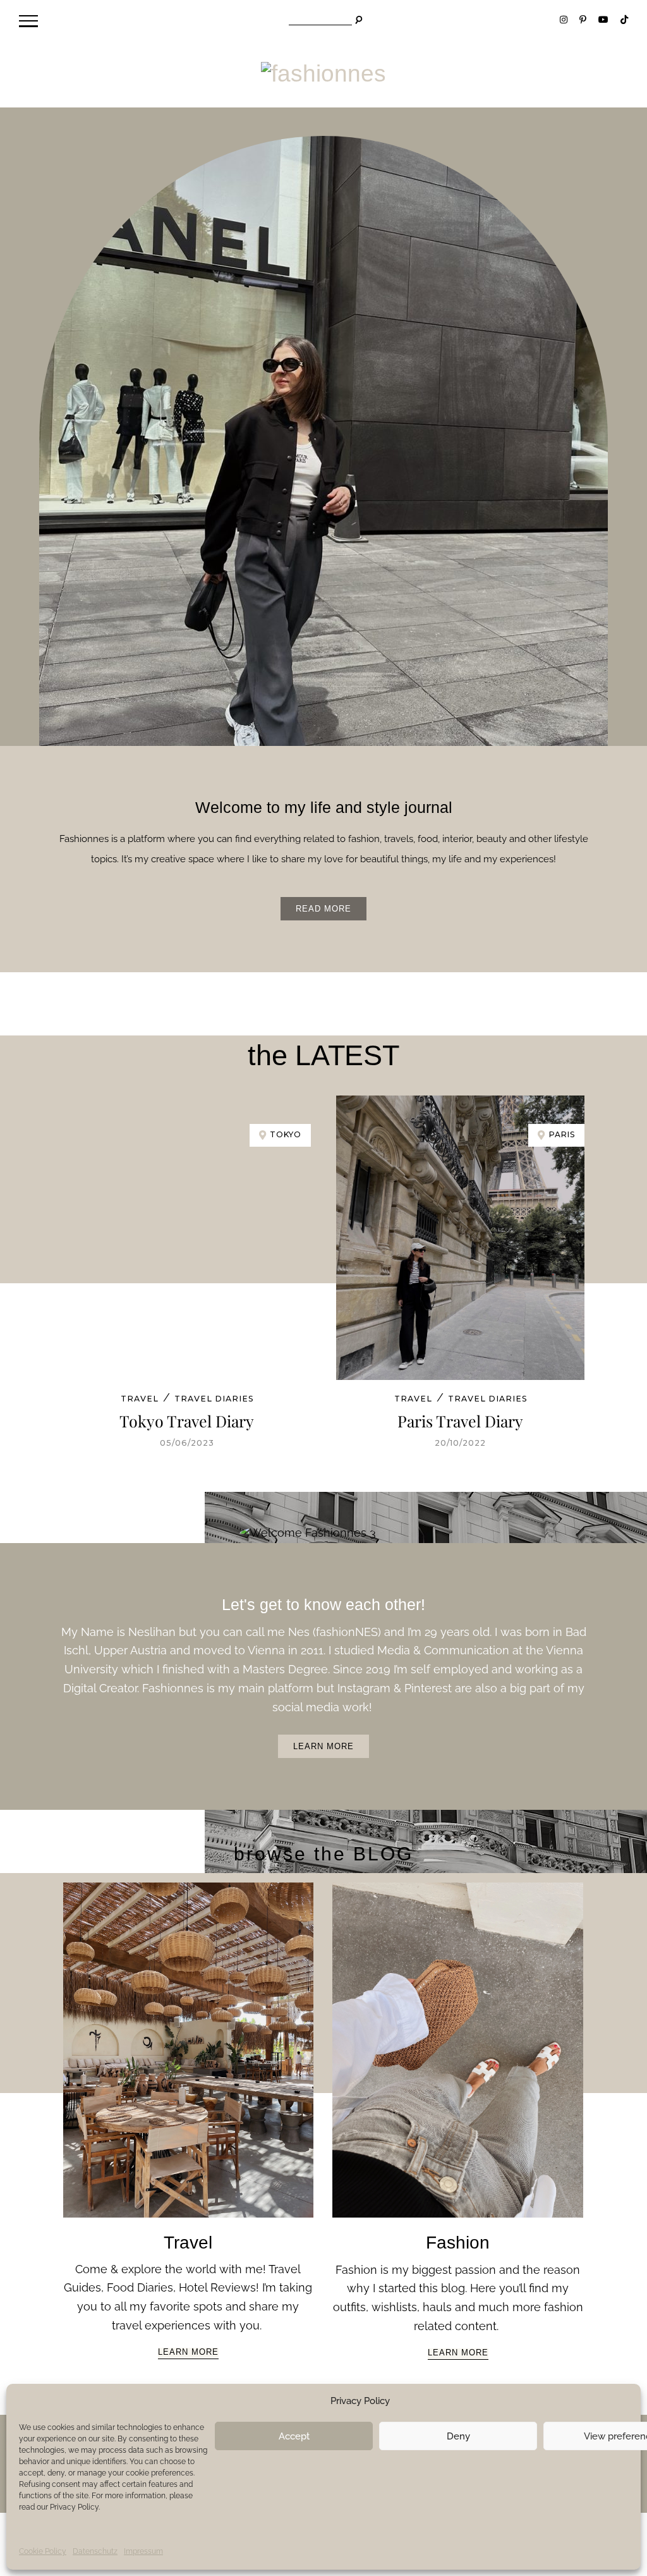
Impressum (143, 2551)
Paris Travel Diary (460, 1421)
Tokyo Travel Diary (187, 1421)
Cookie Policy (43, 2551)
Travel (140, 1399)
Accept (294, 2436)
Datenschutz (95, 2551)
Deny (458, 2436)
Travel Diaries (214, 1399)
